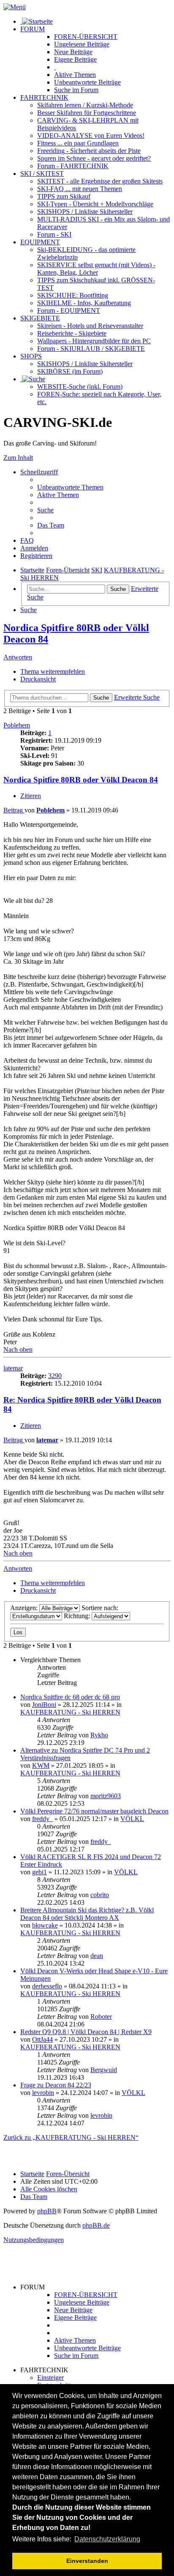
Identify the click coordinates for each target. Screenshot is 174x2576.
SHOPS (31, 356)
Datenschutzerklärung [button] (107, 2539)
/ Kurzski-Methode (85, 105)
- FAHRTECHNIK (73, 166)
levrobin (43, 2093)
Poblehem (17, 725)
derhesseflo (47, 1986)
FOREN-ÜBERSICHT (86, 37)
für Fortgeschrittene (87, 113)
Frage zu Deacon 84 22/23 (56, 2085)
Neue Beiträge (73, 2310)
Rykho (99, 1735)
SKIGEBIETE (40, 318)
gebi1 (39, 1872)
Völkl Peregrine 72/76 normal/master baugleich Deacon (94, 1811)
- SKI (54, 234)
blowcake (45, 1925)
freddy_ (42, 1819)
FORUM (33, 29)
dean (97, 1956)
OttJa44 (42, 2039)
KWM (41, 1765)
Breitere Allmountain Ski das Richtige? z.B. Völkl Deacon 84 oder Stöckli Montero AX (87, 1914)
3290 (55, 1376)
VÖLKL (132, 1819)
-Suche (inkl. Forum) (80, 387)
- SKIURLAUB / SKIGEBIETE (91, 349)
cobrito (100, 1895)
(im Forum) (70, 371)
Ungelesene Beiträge (82, 2302)
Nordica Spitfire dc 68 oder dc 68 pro (70, 1697)
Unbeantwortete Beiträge (87, 2348)
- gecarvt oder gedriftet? (94, 158)
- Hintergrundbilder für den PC (94, 341)
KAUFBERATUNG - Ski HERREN (70, 1712)
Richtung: (78, 1616)
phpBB (47, 2211)
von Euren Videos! (91, 135)
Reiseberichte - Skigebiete (72, 333)
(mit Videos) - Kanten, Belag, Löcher (96, 269)
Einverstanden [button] (87, 2561)
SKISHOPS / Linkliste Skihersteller (85, 364)
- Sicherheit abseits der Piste (89, 151)
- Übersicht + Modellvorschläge (95, 204)
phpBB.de (96, 2225)
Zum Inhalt (18, 458)
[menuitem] (70, 487)
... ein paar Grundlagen (78, 143)
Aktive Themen (75, 2340)
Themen (75, 75)
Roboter (101, 2017)
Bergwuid (104, 2070)
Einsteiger (50, 2378)
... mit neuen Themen (80, 189)
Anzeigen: (25, 1608)
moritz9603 (106, 1796)
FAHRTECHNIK (44, 97)
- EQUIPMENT (69, 310)
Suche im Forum (76, 90)
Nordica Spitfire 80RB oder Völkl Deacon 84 (81, 780)
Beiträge (82, 44)
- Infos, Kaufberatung (84, 303)
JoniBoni (44, 1705)
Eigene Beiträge (75, 2318)
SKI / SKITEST (42, 174)
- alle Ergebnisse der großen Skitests (100, 181)
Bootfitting (73, 295)
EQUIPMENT (40, 242)
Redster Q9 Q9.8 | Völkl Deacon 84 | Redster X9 (86, 2032)
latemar (13, 1368)
